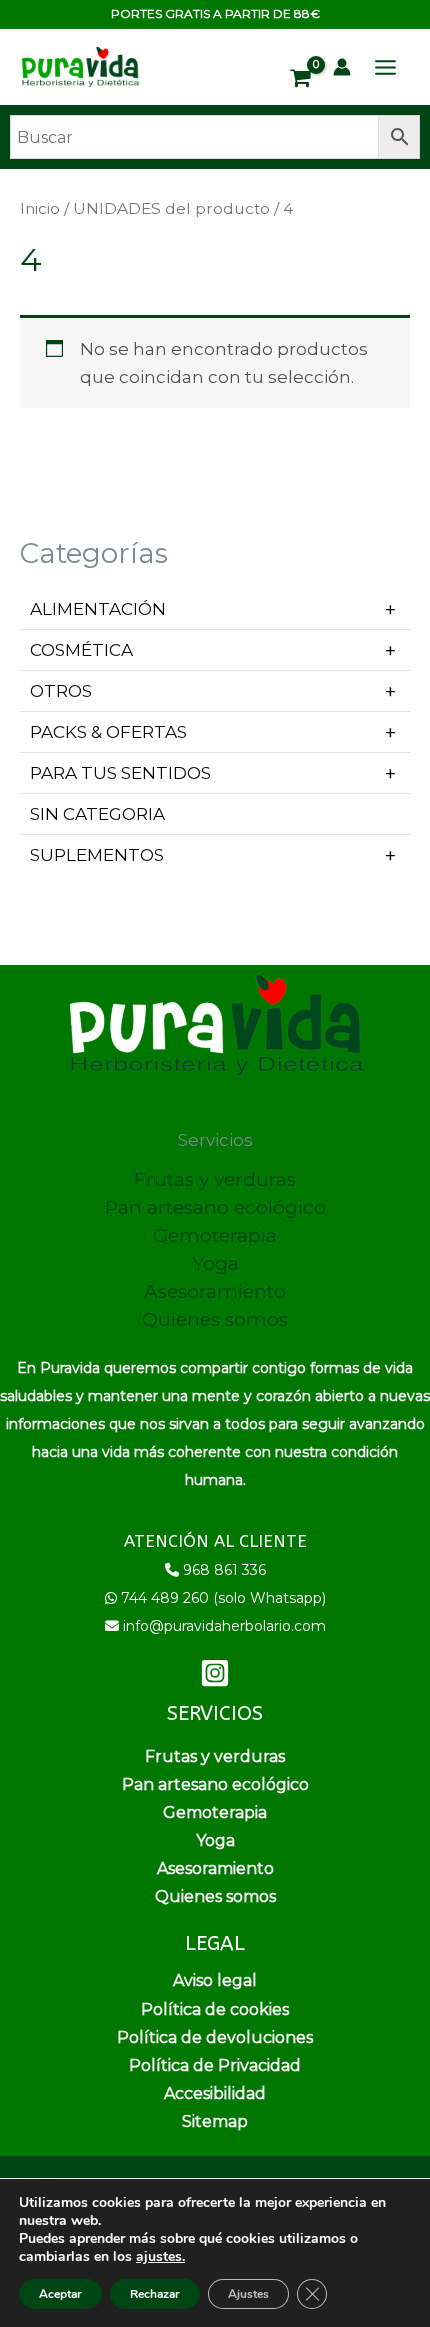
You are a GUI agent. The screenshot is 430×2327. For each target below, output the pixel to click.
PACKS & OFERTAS (108, 732)
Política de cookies (215, 2009)
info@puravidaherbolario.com (224, 1626)
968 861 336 (224, 1570)
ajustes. (160, 2257)
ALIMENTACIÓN (98, 609)
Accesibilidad (215, 2093)
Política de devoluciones (215, 2037)
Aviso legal (215, 1980)
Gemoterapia (215, 1235)
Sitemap (215, 2121)
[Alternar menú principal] (385, 67)
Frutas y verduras (215, 1179)
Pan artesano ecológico (215, 1207)
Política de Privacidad (215, 2065)
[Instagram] (215, 1673)
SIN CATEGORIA (97, 814)
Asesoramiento (215, 1291)
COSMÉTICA (81, 650)
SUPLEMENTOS (97, 855)
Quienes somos (215, 1319)
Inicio (40, 208)
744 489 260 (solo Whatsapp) (223, 1598)
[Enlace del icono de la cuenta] (342, 67)
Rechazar (155, 2294)
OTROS (61, 691)
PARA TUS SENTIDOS (120, 773)
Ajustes (248, 2294)
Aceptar (60, 2294)
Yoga (215, 1263)
